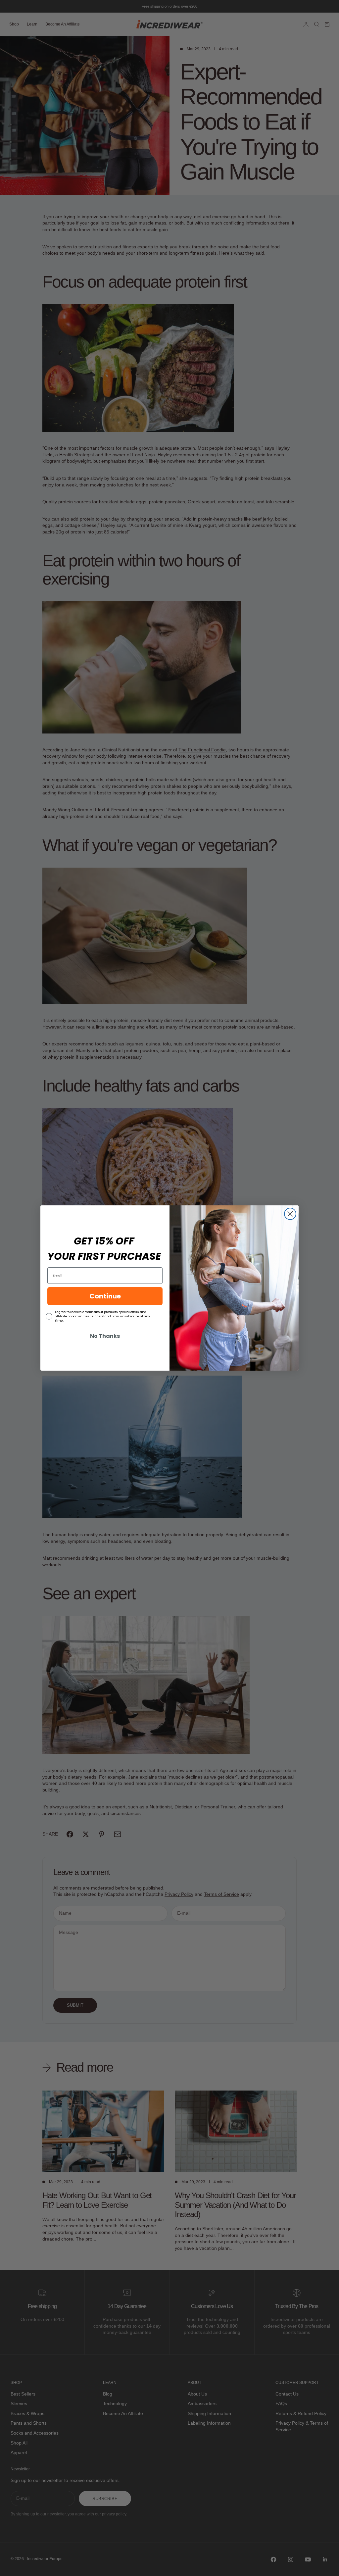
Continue (105, 1296)
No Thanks (105, 1336)
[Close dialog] (290, 1214)
